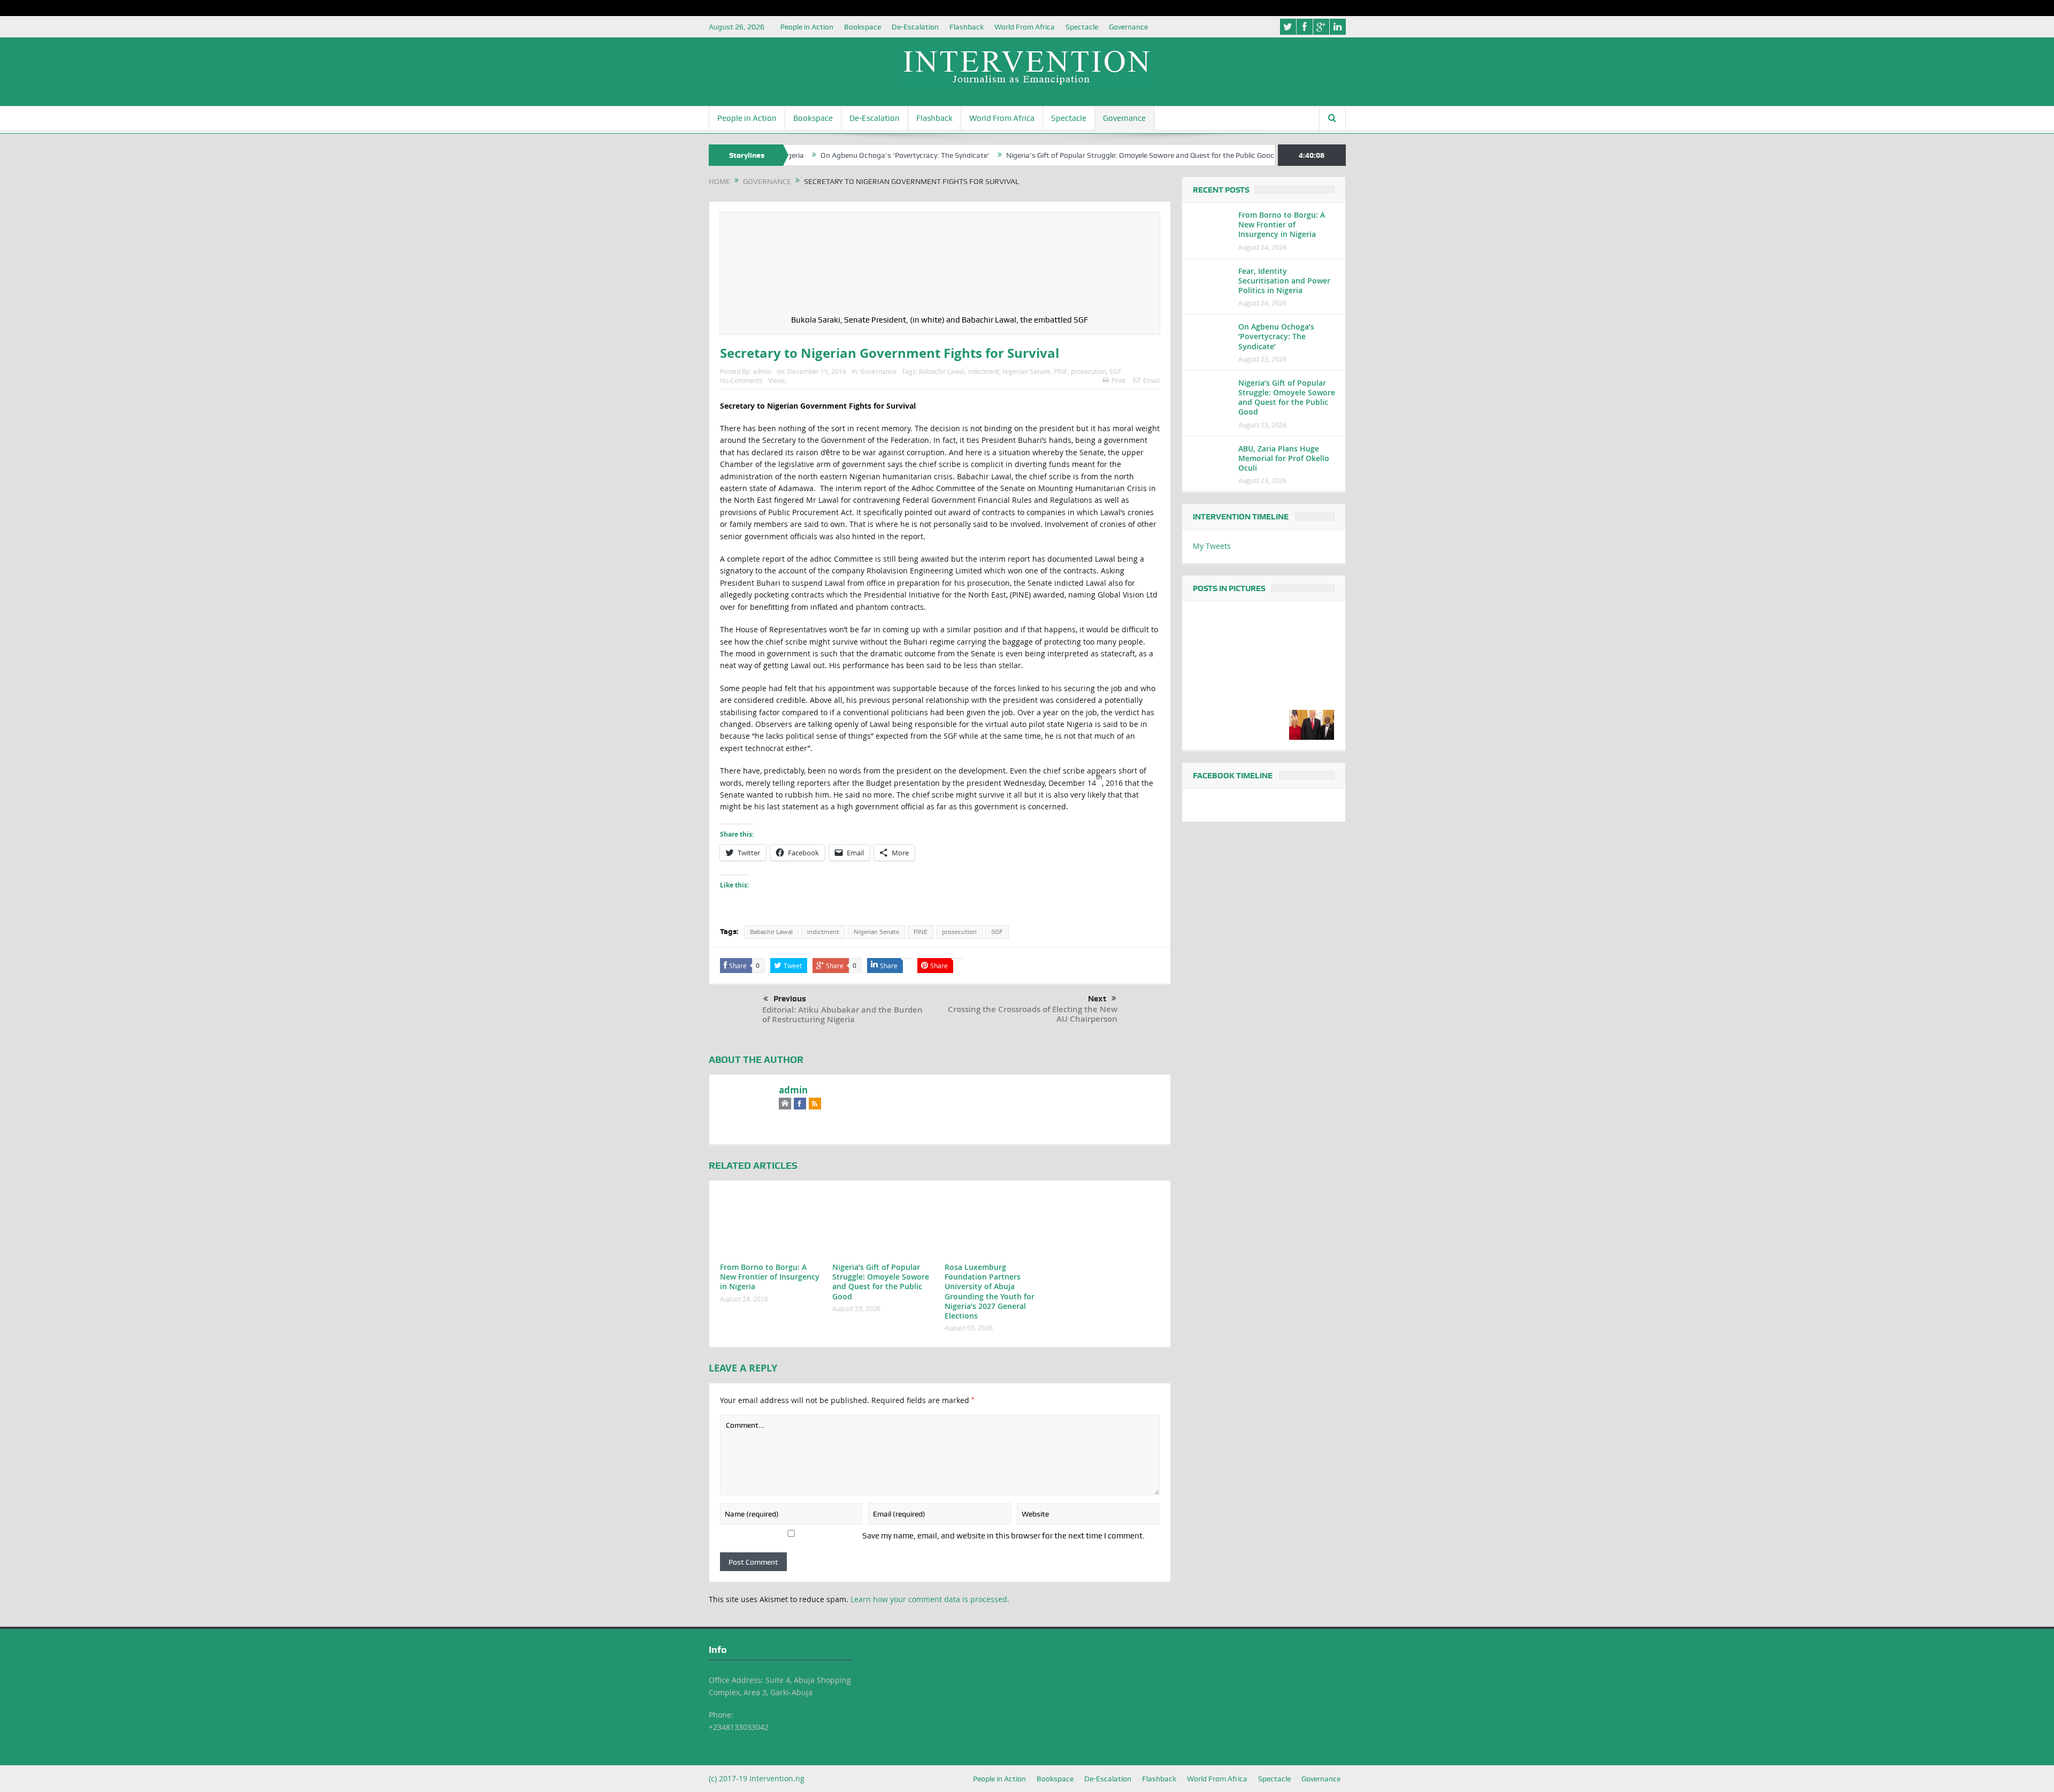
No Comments (741, 380)
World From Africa (1025, 27)
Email (1151, 380)
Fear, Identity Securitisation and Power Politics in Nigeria (1284, 281)
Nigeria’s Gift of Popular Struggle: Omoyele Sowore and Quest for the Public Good (1060, 155)
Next (1097, 999)
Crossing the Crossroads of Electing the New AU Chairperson (1033, 1014)
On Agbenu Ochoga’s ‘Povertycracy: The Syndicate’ (824, 155)
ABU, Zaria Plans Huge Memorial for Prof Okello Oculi (1284, 458)
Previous (790, 999)
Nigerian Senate (1026, 371)
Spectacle (1082, 27)
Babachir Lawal (942, 371)
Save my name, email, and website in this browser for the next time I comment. (1003, 1536)
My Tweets (1212, 546)
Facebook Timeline (1233, 776)
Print (1118, 380)
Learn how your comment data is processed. (930, 1599)
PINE (1061, 371)
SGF (1115, 371)
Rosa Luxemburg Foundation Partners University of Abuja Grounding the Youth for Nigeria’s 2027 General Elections (990, 1291)
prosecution (1089, 371)
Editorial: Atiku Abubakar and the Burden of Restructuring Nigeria (842, 1014)
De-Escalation (915, 27)
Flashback (967, 27)
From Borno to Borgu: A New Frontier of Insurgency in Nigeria (770, 1277)
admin (762, 371)
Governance (1128, 27)
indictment (983, 371)
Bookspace (863, 27)
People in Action (807, 27)
